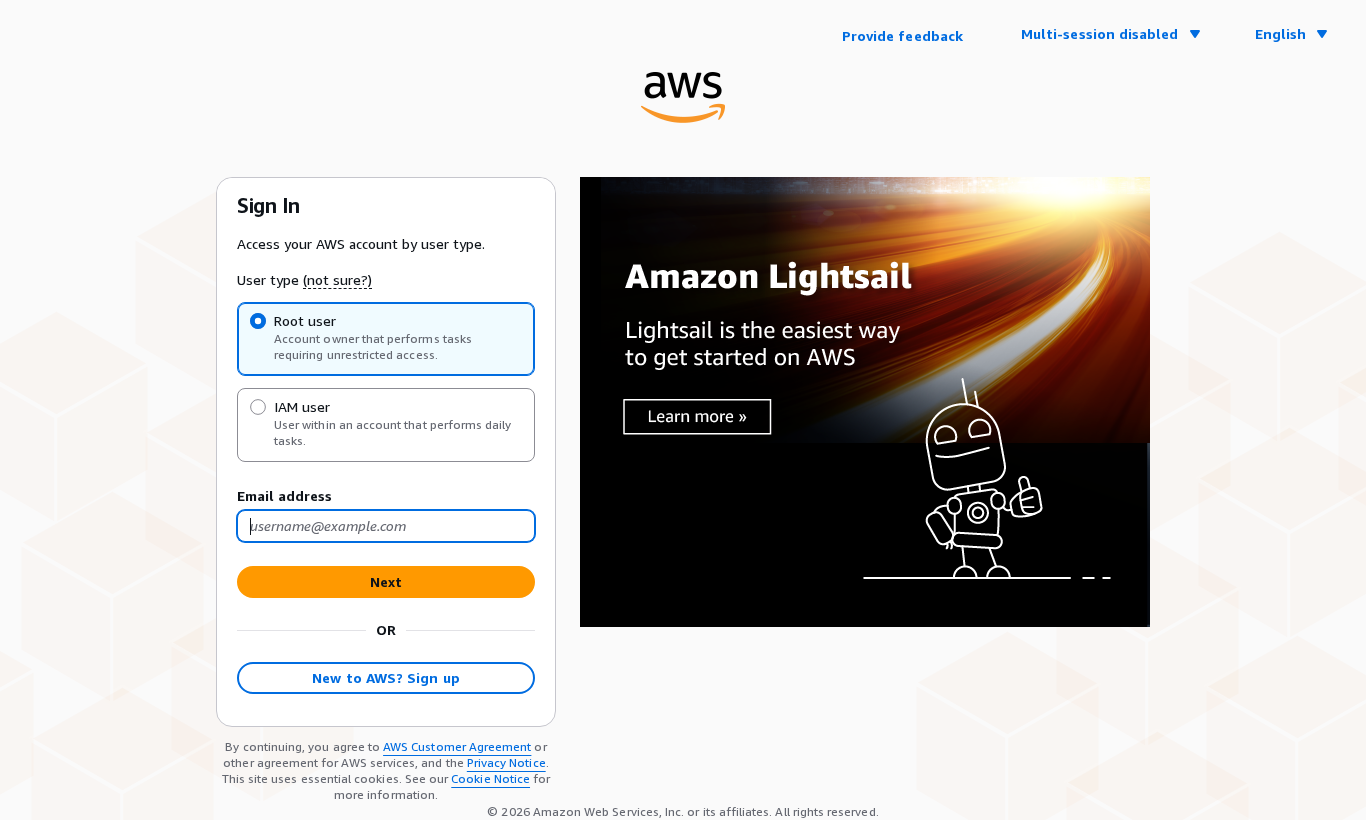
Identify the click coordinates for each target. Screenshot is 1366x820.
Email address (284, 495)
